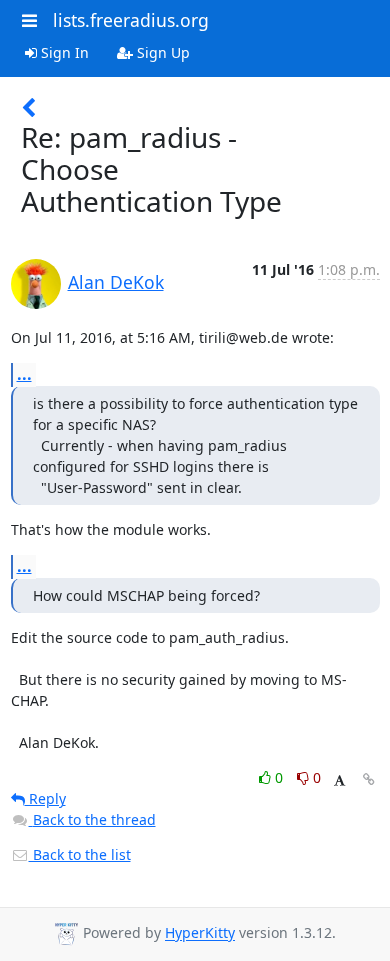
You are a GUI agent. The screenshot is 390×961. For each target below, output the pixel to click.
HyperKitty (200, 933)
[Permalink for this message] (369, 779)
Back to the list (80, 854)
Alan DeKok (116, 282)
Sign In (63, 52)
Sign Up (161, 52)
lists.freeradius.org (131, 20)
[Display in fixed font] (339, 780)
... (24, 374)
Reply (45, 798)
